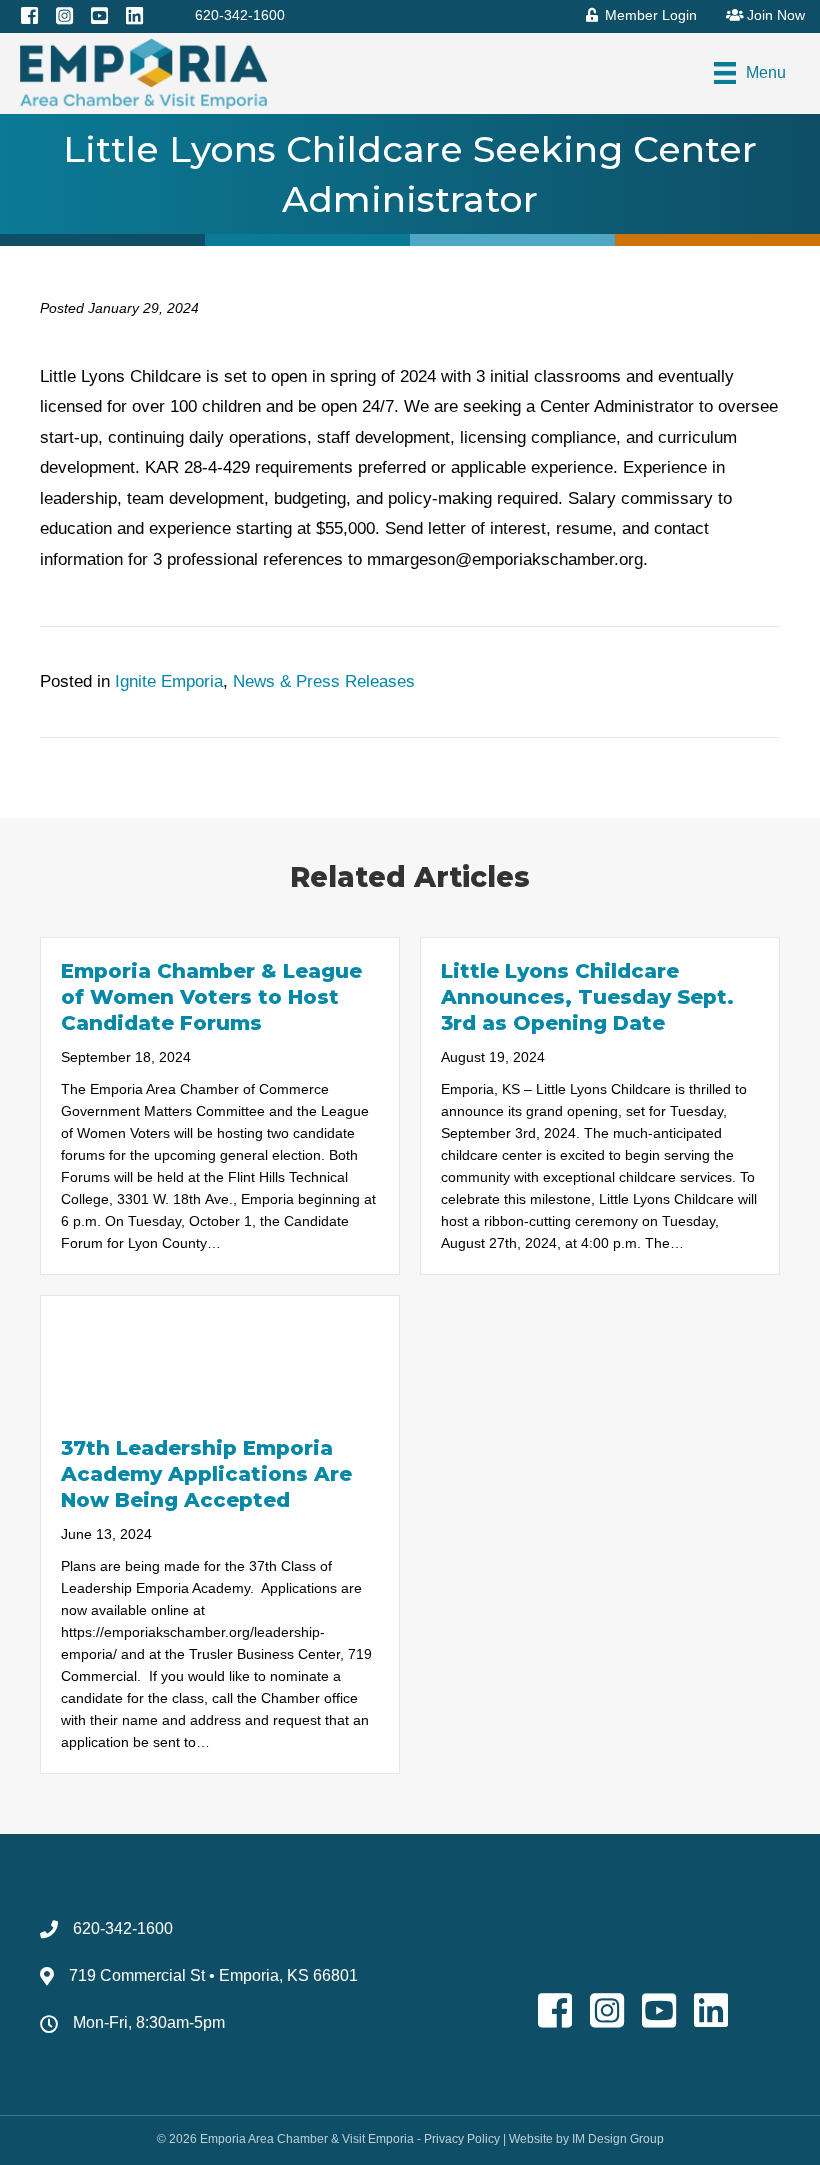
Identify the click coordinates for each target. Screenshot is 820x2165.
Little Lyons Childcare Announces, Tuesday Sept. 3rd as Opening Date (587, 997)
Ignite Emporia (169, 681)
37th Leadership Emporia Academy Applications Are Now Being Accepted (206, 1474)
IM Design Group (618, 2139)
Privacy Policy (462, 2139)
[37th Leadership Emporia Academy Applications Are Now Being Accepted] (220, 1354)
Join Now (774, 15)
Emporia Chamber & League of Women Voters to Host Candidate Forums (211, 997)
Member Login (649, 15)
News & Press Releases (324, 681)
